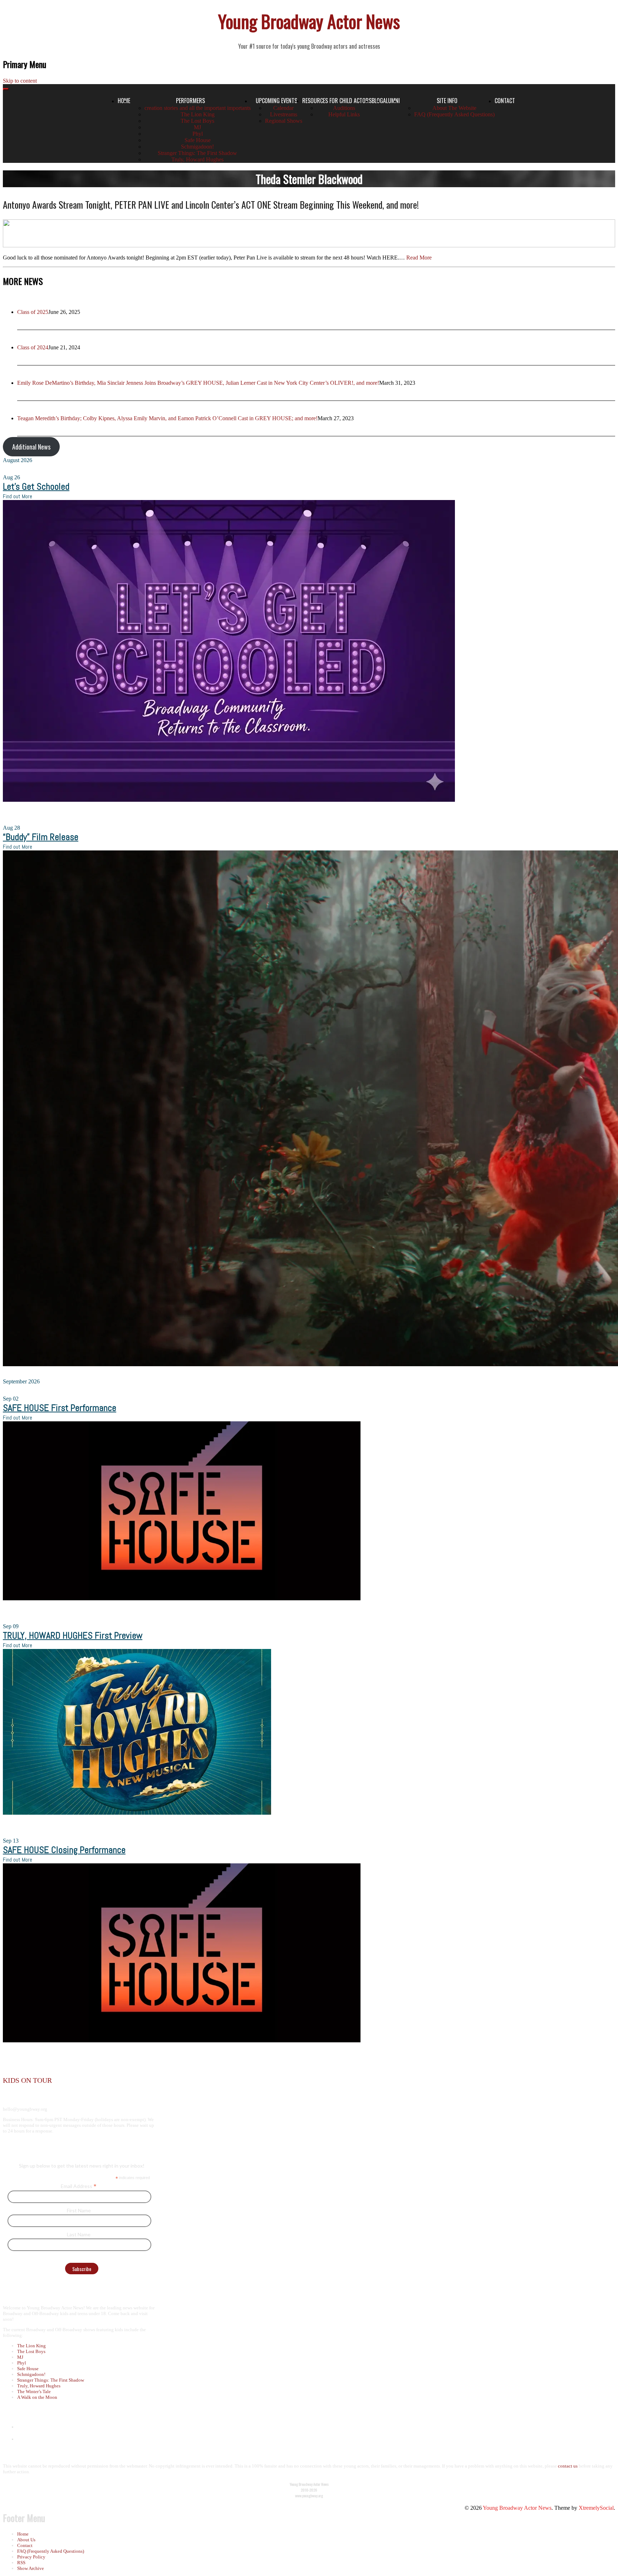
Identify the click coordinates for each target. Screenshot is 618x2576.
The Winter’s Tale (34, 2391)
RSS (21, 2563)
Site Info (447, 101)
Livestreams (284, 114)
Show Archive (31, 2568)
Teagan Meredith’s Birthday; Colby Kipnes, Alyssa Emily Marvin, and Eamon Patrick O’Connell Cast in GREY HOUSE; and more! (167, 418)
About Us (26, 2540)
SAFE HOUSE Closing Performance (64, 1850)
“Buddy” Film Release (41, 837)
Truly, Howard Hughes (197, 159)
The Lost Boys (197, 121)
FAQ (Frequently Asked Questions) (454, 114)
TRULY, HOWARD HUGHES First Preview (73, 1636)
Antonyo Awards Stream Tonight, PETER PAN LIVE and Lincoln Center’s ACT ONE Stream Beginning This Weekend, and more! (211, 205)
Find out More (18, 496)
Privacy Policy (31, 2557)
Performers (190, 101)
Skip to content (20, 81)
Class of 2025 (33, 312)
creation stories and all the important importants (198, 108)
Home (23, 2534)
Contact (505, 101)
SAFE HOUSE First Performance (60, 1408)
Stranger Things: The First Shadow (197, 153)
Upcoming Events (276, 101)
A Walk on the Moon (37, 2397)
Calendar (283, 108)
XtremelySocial (596, 2508)
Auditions (344, 108)
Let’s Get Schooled (36, 487)
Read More (419, 258)
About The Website (454, 108)
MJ (197, 127)
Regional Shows (284, 121)
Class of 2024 (33, 347)
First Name (79, 2210)
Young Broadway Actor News (309, 21)
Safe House (198, 140)
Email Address (79, 2186)
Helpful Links (344, 114)
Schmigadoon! (197, 147)
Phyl (198, 134)
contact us (568, 2466)
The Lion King (198, 114)
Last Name (79, 2234)
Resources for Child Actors (337, 101)
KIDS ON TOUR (27, 2080)
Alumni (391, 101)
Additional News (31, 447)
